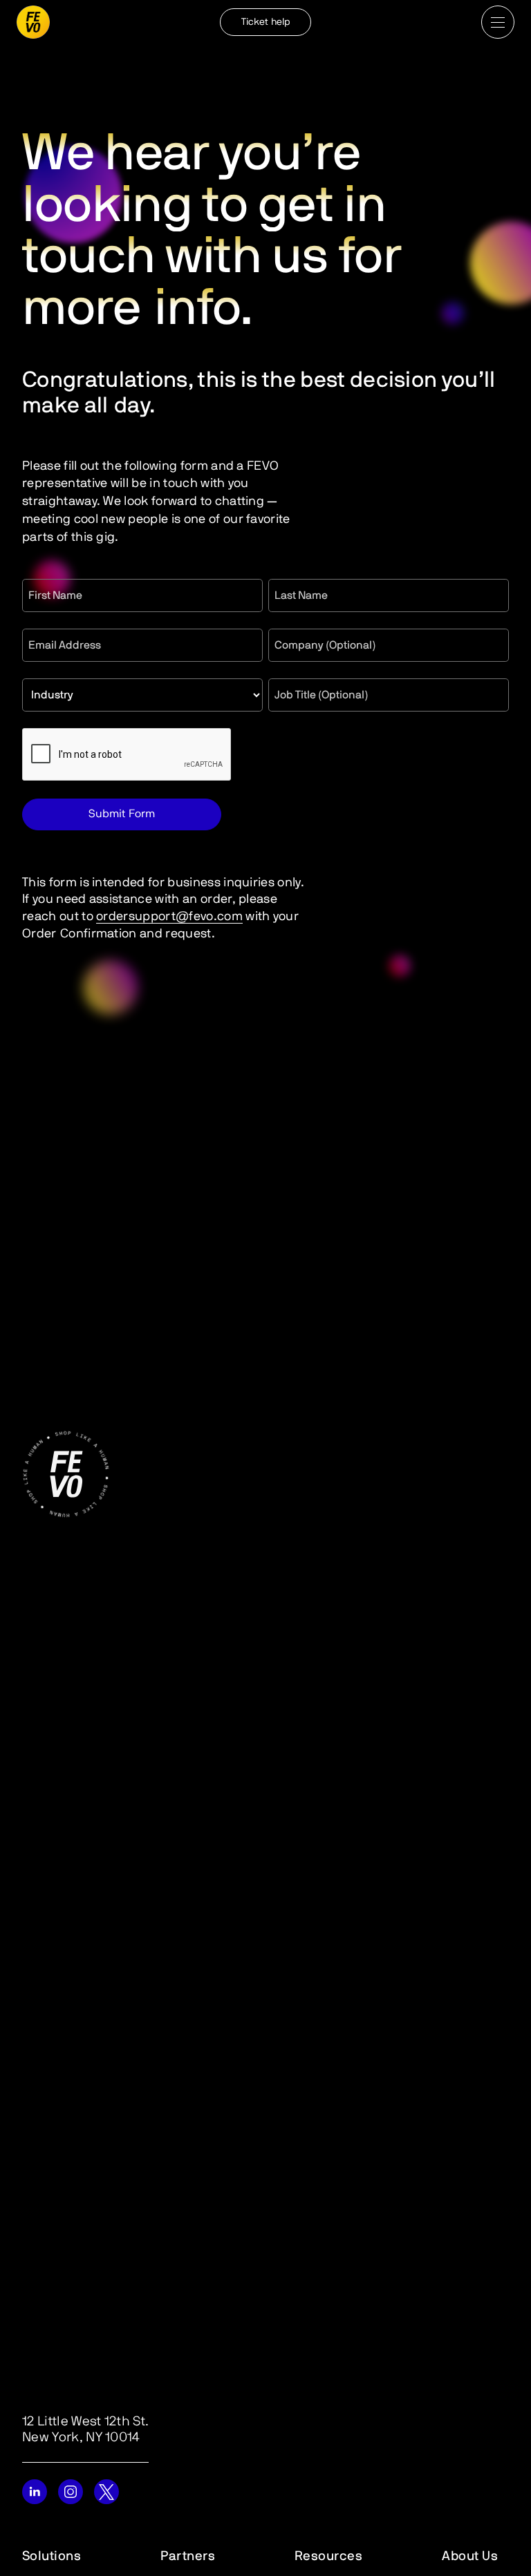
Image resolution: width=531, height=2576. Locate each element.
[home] (33, 22)
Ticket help (265, 22)
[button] (498, 22)
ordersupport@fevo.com (169, 917)
